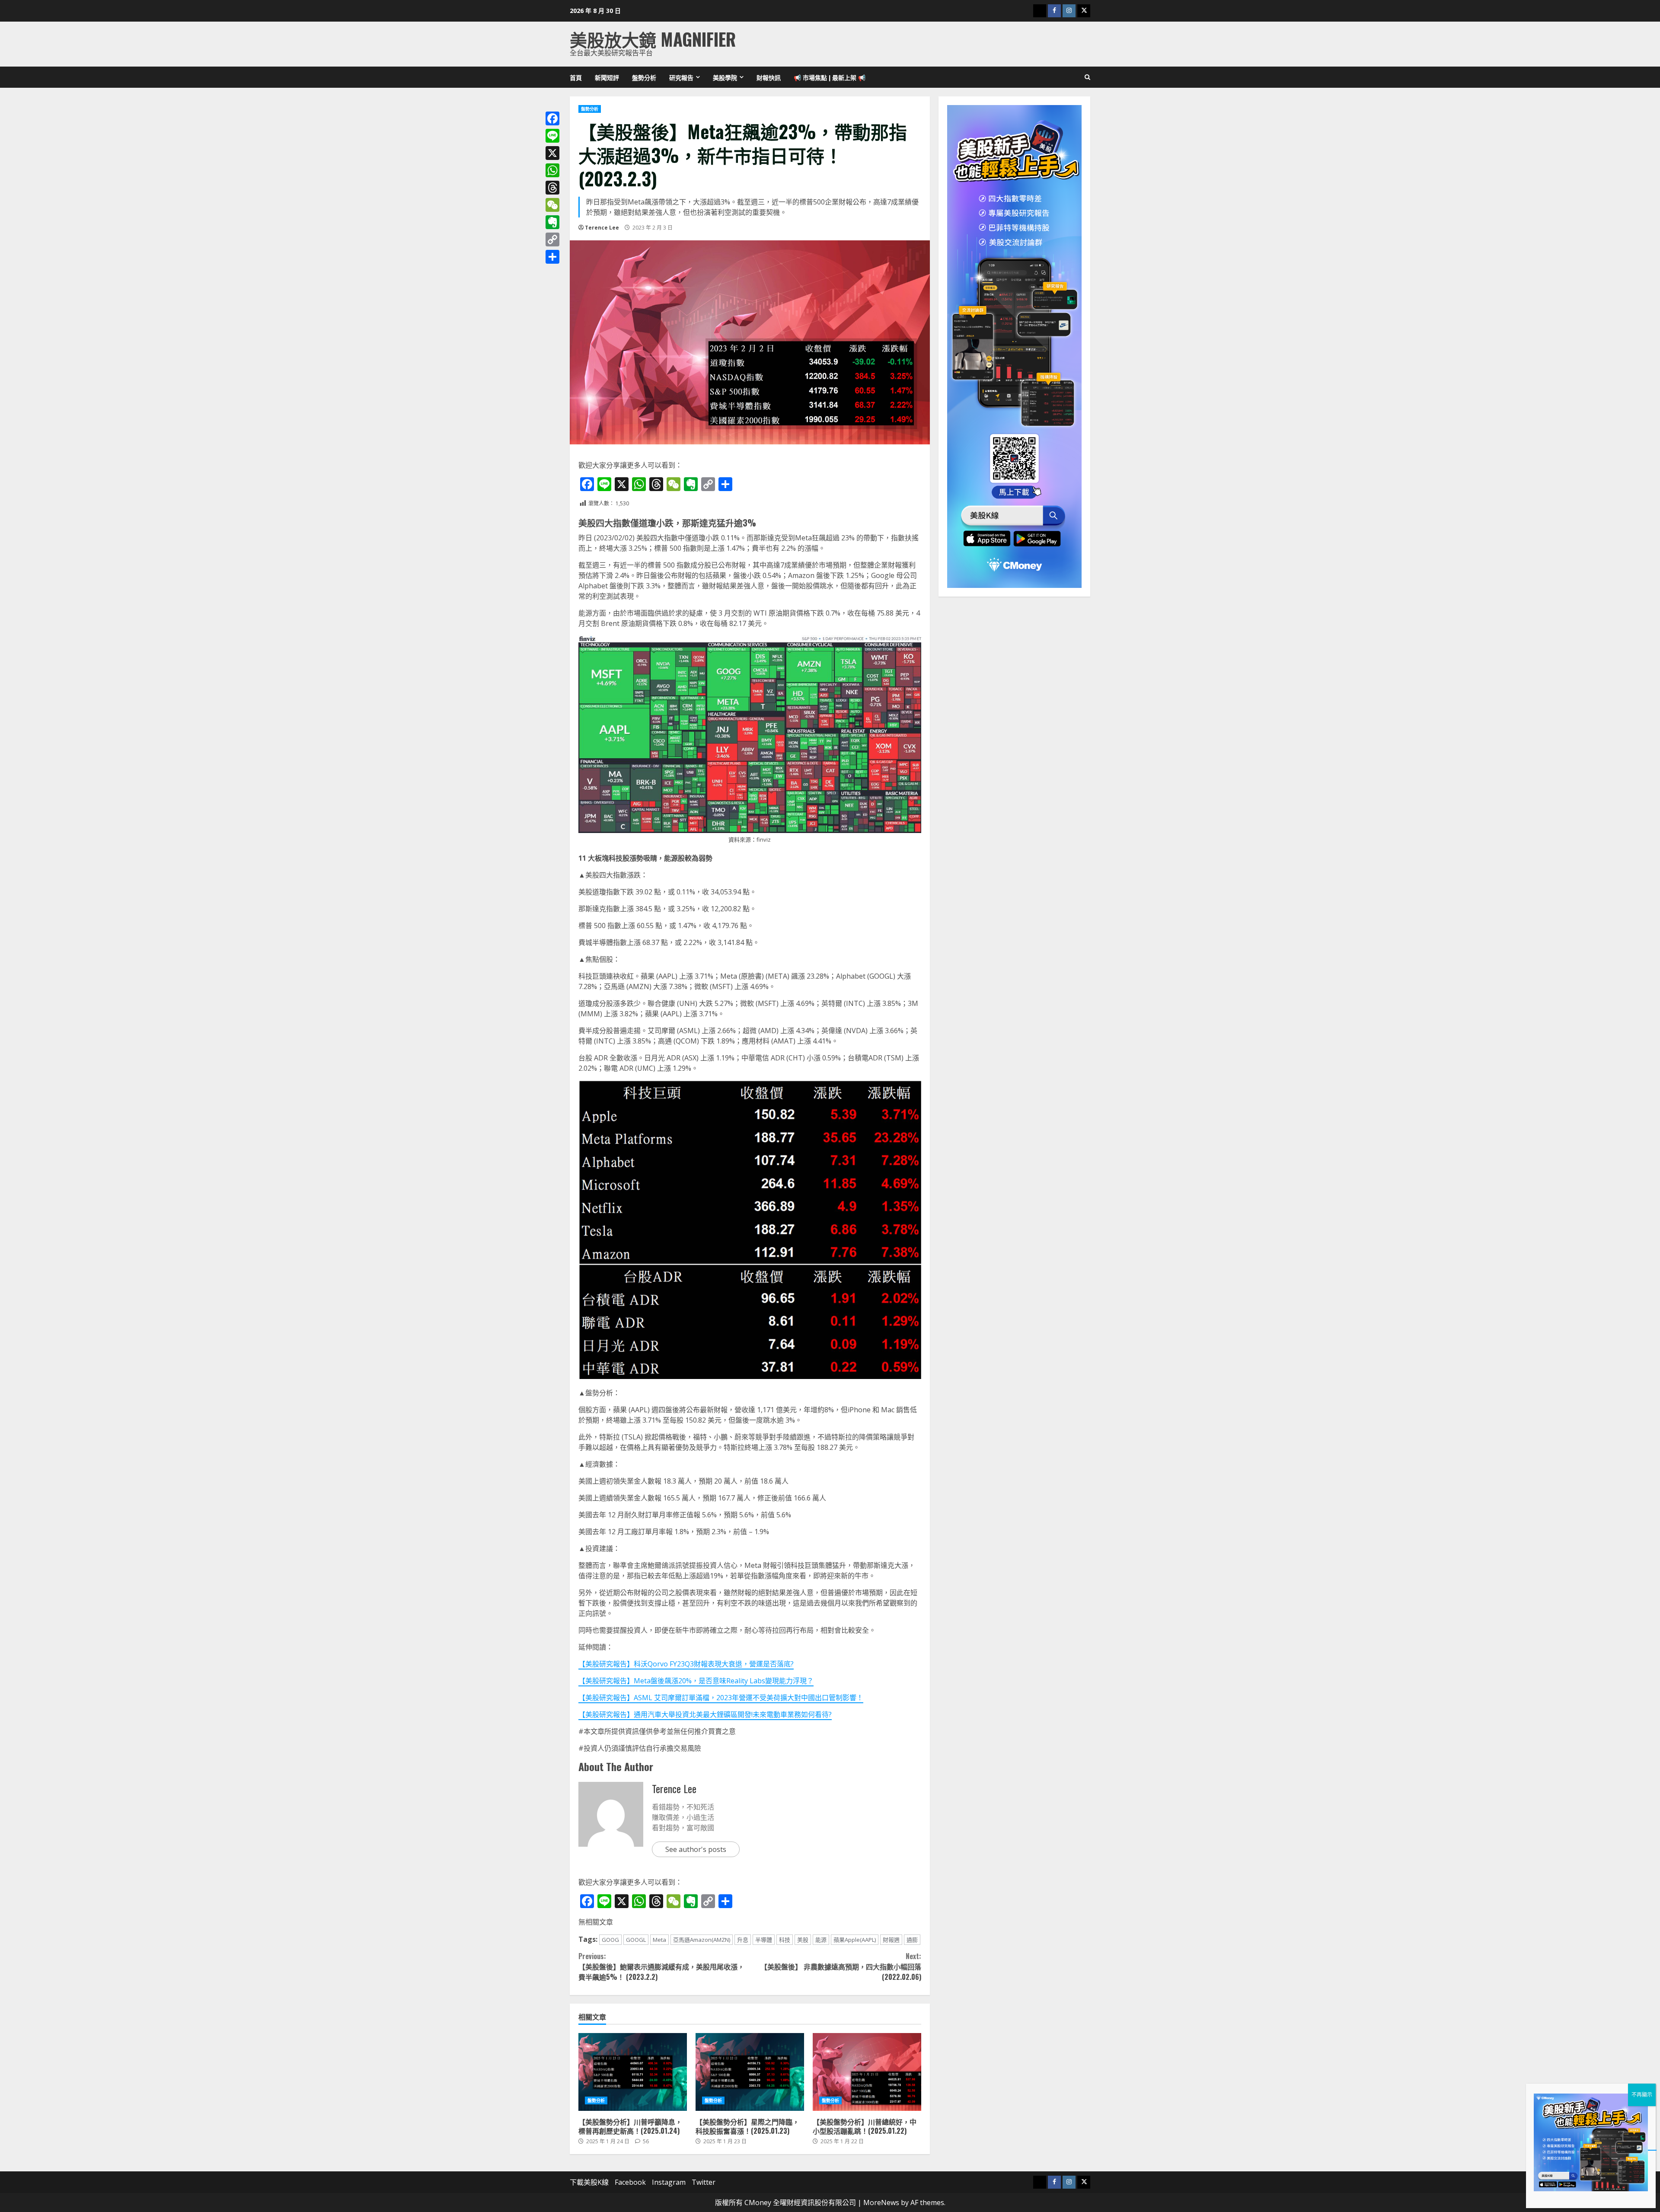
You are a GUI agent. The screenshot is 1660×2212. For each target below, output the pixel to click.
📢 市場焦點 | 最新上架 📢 (830, 77)
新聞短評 (607, 77)
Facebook (630, 2182)
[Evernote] (552, 222)
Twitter (704, 2182)
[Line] (552, 136)
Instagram (669, 2182)
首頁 (576, 77)
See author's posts (696, 1849)
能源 (821, 1940)
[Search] (1087, 77)
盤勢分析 (644, 77)
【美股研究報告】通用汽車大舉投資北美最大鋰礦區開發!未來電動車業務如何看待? (705, 1714)
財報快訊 (769, 77)
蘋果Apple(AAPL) (855, 1940)
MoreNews (881, 2202)
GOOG (610, 1940)
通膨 (912, 1940)
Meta (659, 1940)
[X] (552, 153)
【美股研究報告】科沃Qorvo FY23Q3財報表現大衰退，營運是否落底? (686, 1664)
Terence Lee (602, 228)
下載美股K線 (589, 2182)
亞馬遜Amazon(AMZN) (702, 1940)
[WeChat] (552, 205)
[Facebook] (552, 118)
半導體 (764, 1940)
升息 (743, 1940)
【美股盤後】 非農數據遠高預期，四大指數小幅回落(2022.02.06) (841, 1966)
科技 (785, 1940)
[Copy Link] (552, 239)
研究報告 (681, 77)
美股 (803, 1940)
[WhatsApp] (552, 170)
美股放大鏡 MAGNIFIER (653, 39)
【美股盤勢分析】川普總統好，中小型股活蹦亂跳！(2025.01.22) (867, 2072)
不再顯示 (1642, 2095)
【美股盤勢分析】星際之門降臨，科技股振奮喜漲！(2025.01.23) (750, 2072)
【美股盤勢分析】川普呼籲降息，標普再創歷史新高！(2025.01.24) (633, 2072)
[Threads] (552, 188)
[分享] (552, 257)
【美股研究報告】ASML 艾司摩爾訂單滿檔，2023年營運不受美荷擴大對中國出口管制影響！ (721, 1698)
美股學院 (725, 77)
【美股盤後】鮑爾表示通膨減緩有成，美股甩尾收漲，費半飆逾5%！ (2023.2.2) (661, 1966)
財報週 (891, 1940)
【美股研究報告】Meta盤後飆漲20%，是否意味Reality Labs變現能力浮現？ (696, 1681)
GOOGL (636, 1940)
